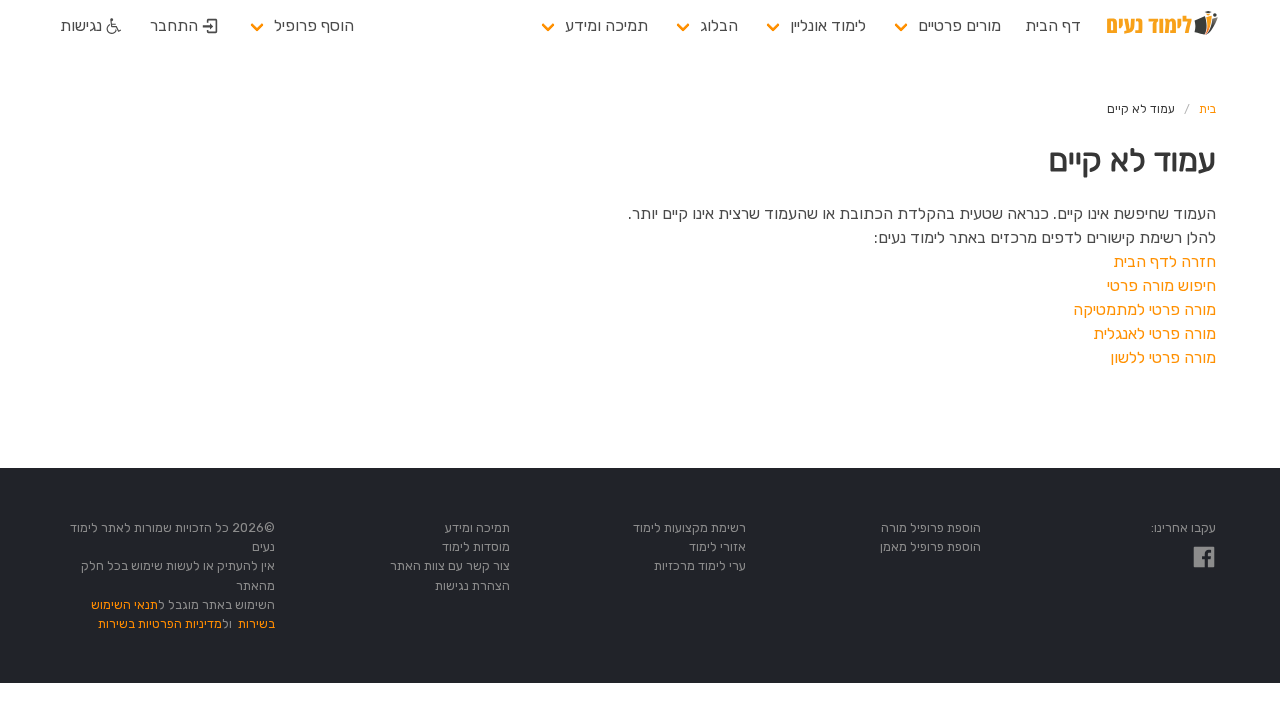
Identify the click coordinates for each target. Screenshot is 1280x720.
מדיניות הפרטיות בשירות (160, 623)
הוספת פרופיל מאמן (930, 546)
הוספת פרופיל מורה (931, 527)
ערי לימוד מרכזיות (700, 565)
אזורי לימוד (717, 546)
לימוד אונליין (828, 25)
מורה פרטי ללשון (1163, 357)
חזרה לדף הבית (1164, 261)
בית (1207, 109)
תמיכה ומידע (606, 25)
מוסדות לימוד (476, 546)
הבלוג (719, 25)
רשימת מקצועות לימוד (689, 527)
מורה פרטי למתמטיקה (1144, 309)
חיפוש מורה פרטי (1161, 285)
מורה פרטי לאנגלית (1154, 333)
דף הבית (1053, 25)
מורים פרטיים (959, 25)
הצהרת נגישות (472, 585)
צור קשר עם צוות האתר (450, 565)
